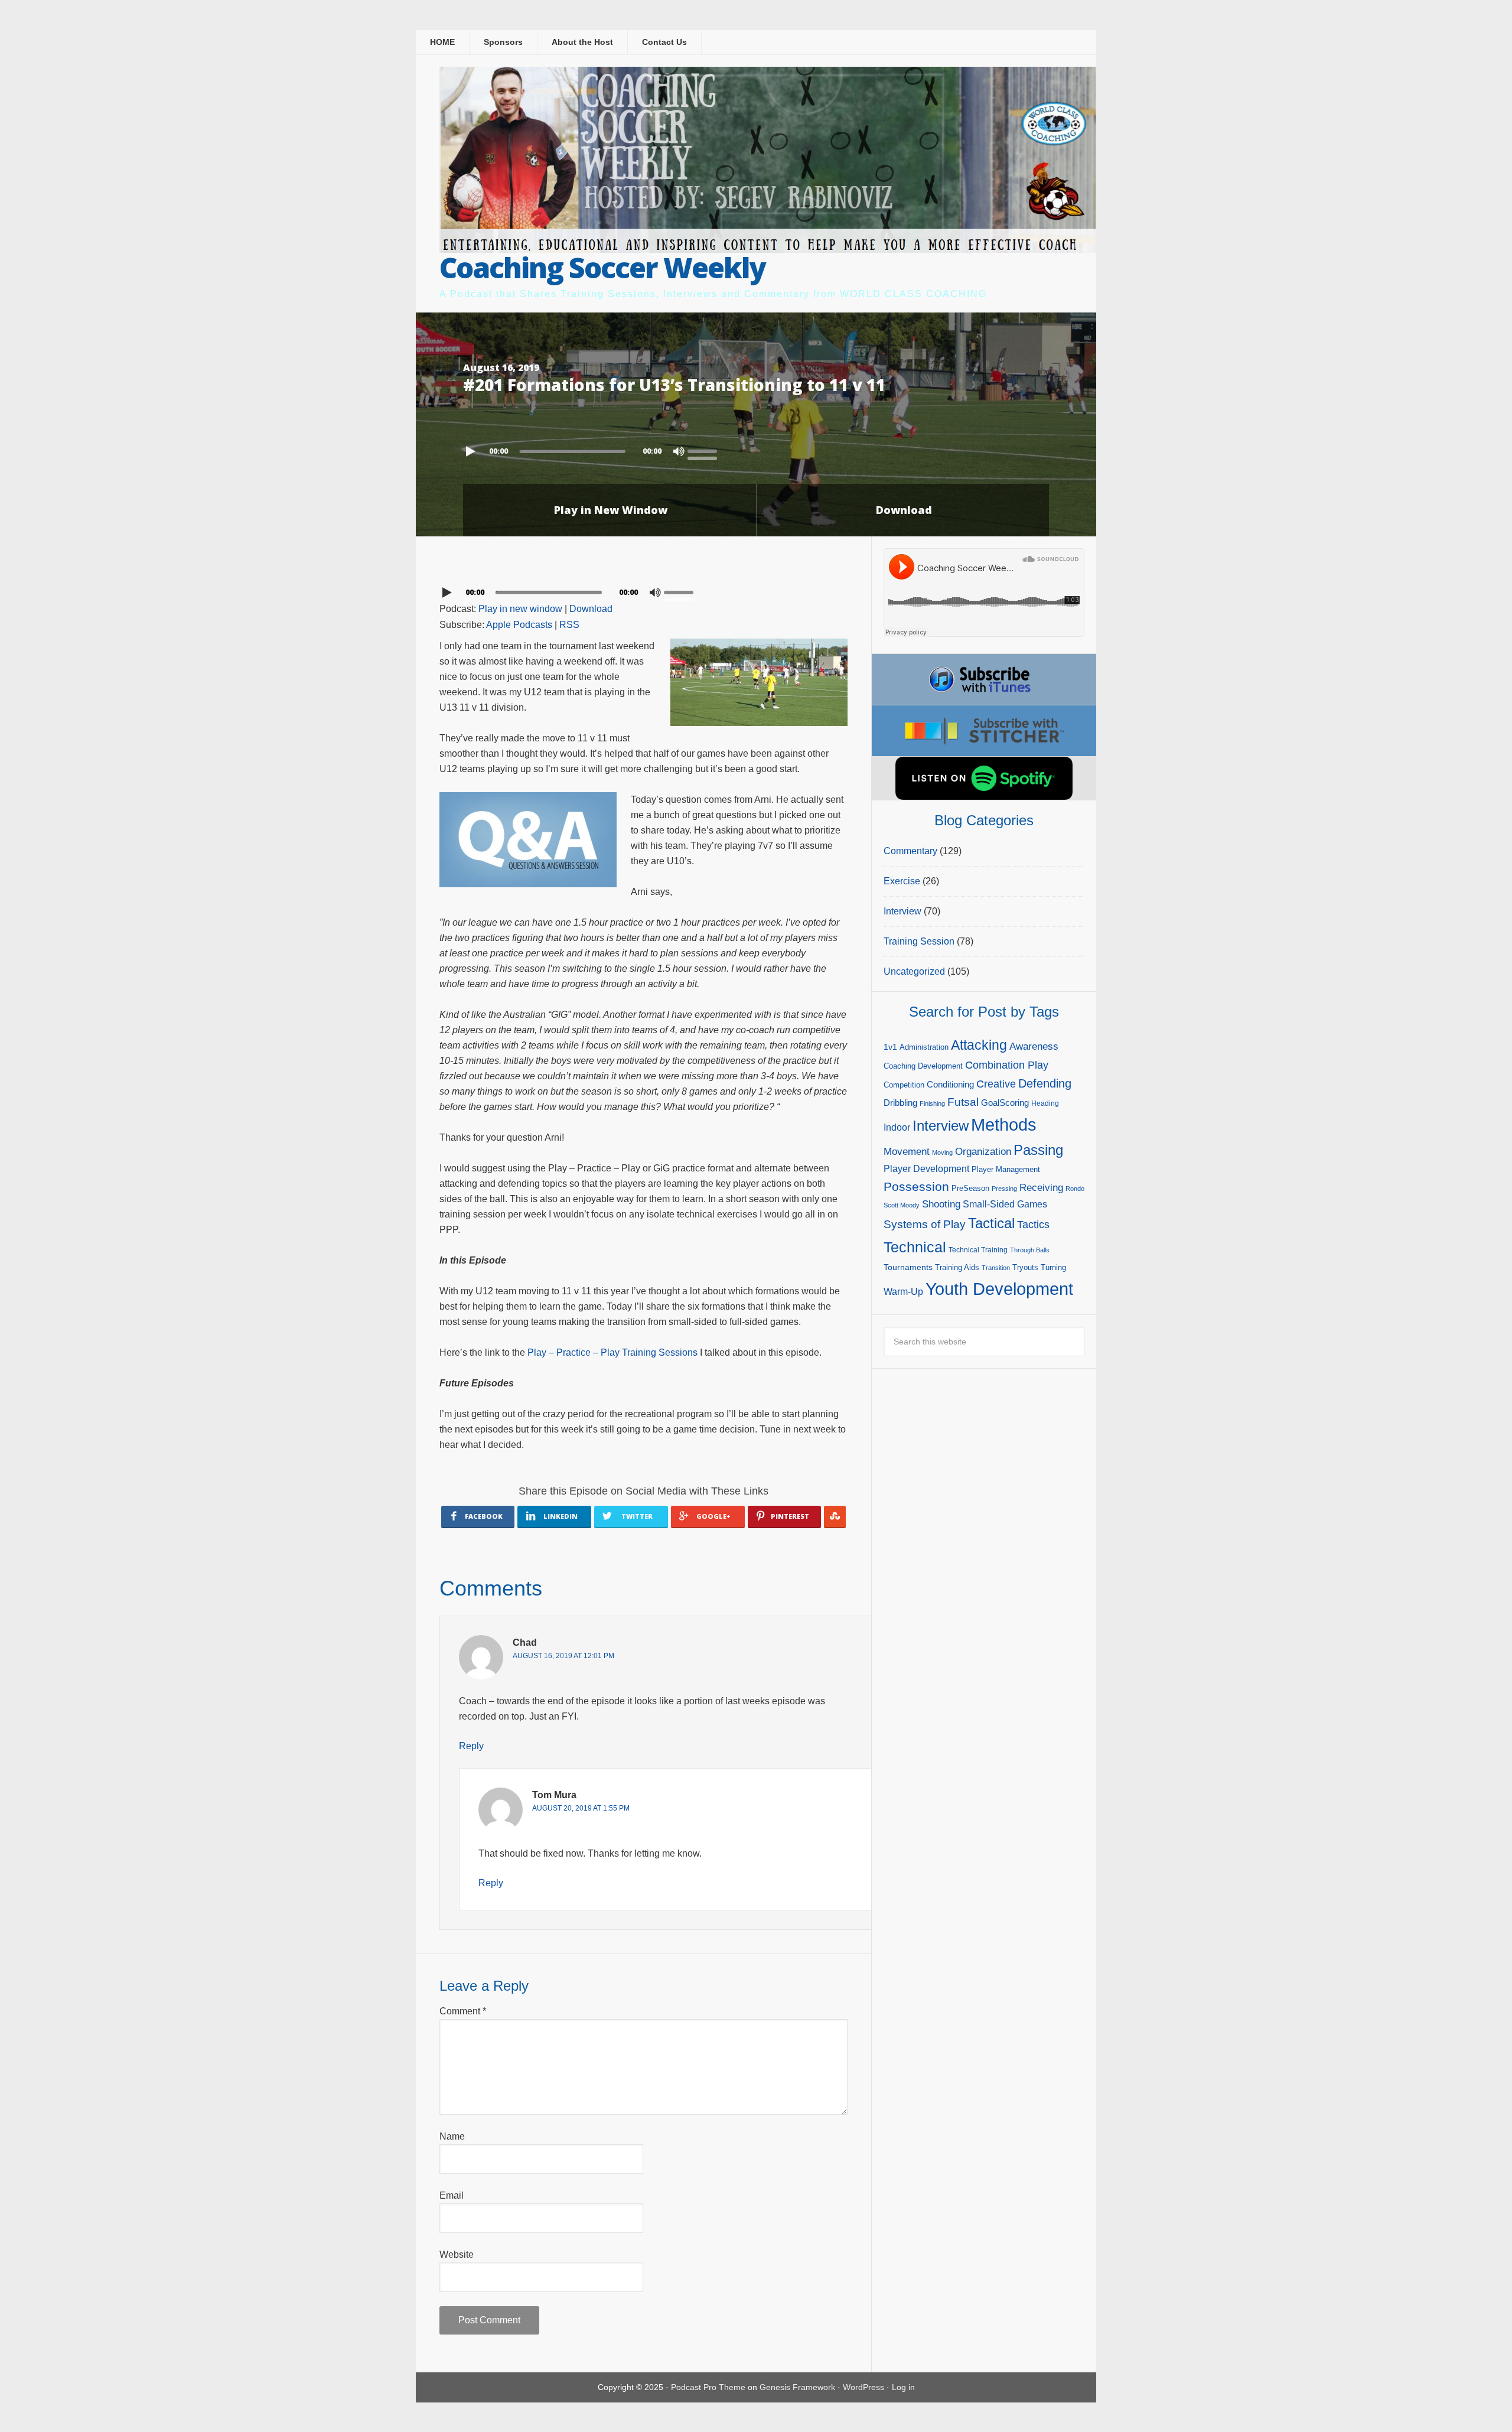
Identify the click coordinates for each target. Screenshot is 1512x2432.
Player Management (1006, 1169)
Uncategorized (914, 971)
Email (452, 2195)
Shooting (941, 1204)
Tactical (991, 1223)
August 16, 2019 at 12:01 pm (563, 1656)
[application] (756, 448)
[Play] (472, 451)
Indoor (897, 1127)
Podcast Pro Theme (708, 2387)
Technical (915, 1247)
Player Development (926, 1169)
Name (452, 2136)
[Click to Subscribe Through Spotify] (984, 778)
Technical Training (978, 1250)
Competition (904, 1085)
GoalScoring (1005, 1103)
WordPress (863, 2387)
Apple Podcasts (519, 625)
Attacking (979, 1045)
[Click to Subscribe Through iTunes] (984, 679)
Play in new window (520, 609)
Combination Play (1007, 1065)
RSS (569, 625)
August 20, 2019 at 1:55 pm (581, 1808)
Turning (1053, 1267)
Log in (903, 2387)
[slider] (705, 450)
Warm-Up (903, 1292)
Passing (1038, 1150)
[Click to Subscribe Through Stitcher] (984, 731)
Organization (983, 1151)
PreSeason (970, 1188)
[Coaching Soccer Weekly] (768, 245)
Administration (924, 1047)
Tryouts (1025, 1267)
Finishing (932, 1103)
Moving (942, 1152)
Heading (1045, 1103)
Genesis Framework (797, 2387)
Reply (471, 1746)
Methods (1004, 1125)
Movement (907, 1152)
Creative (996, 1084)
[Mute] (679, 451)
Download (904, 510)
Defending (1045, 1083)
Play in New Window (611, 510)
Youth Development (999, 1289)
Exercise (902, 881)
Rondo (1075, 1189)
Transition (996, 1268)
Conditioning (950, 1084)
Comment (463, 2011)
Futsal (963, 1102)
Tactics (1033, 1225)
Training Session (919, 941)
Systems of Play (925, 1224)
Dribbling (900, 1103)
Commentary (910, 851)
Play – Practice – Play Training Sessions (612, 1352)
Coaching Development (923, 1066)
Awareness (1034, 1046)
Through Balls (1030, 1250)
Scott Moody (902, 1205)
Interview (902, 911)
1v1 (890, 1047)
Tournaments (908, 1267)
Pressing (1004, 1189)
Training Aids (957, 1267)
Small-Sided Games (1005, 1204)
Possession (916, 1186)
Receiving (1041, 1188)
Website (457, 2254)
